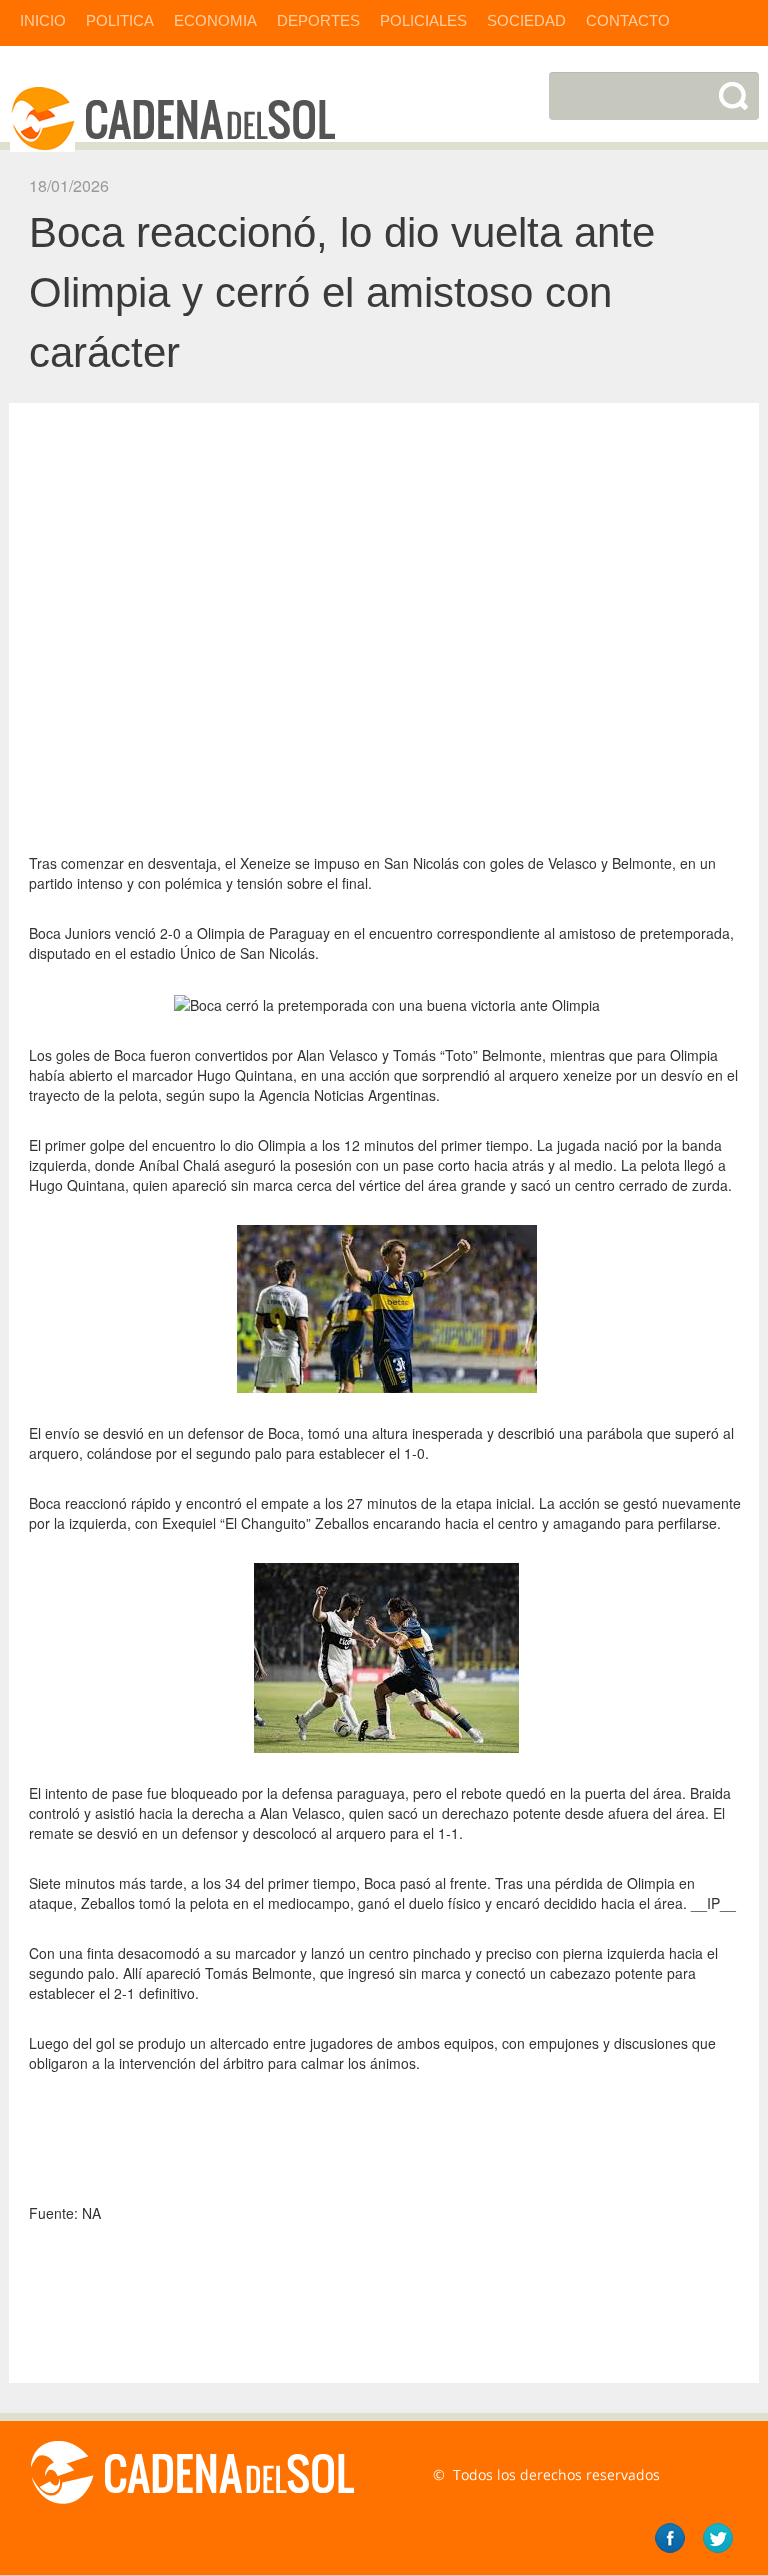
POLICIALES (423, 20)
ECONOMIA (215, 20)
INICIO (43, 20)
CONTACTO (628, 20)
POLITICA (120, 20)
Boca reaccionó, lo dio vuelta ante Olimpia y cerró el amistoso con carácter (342, 292)
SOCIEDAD (526, 20)
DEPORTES (318, 20)
